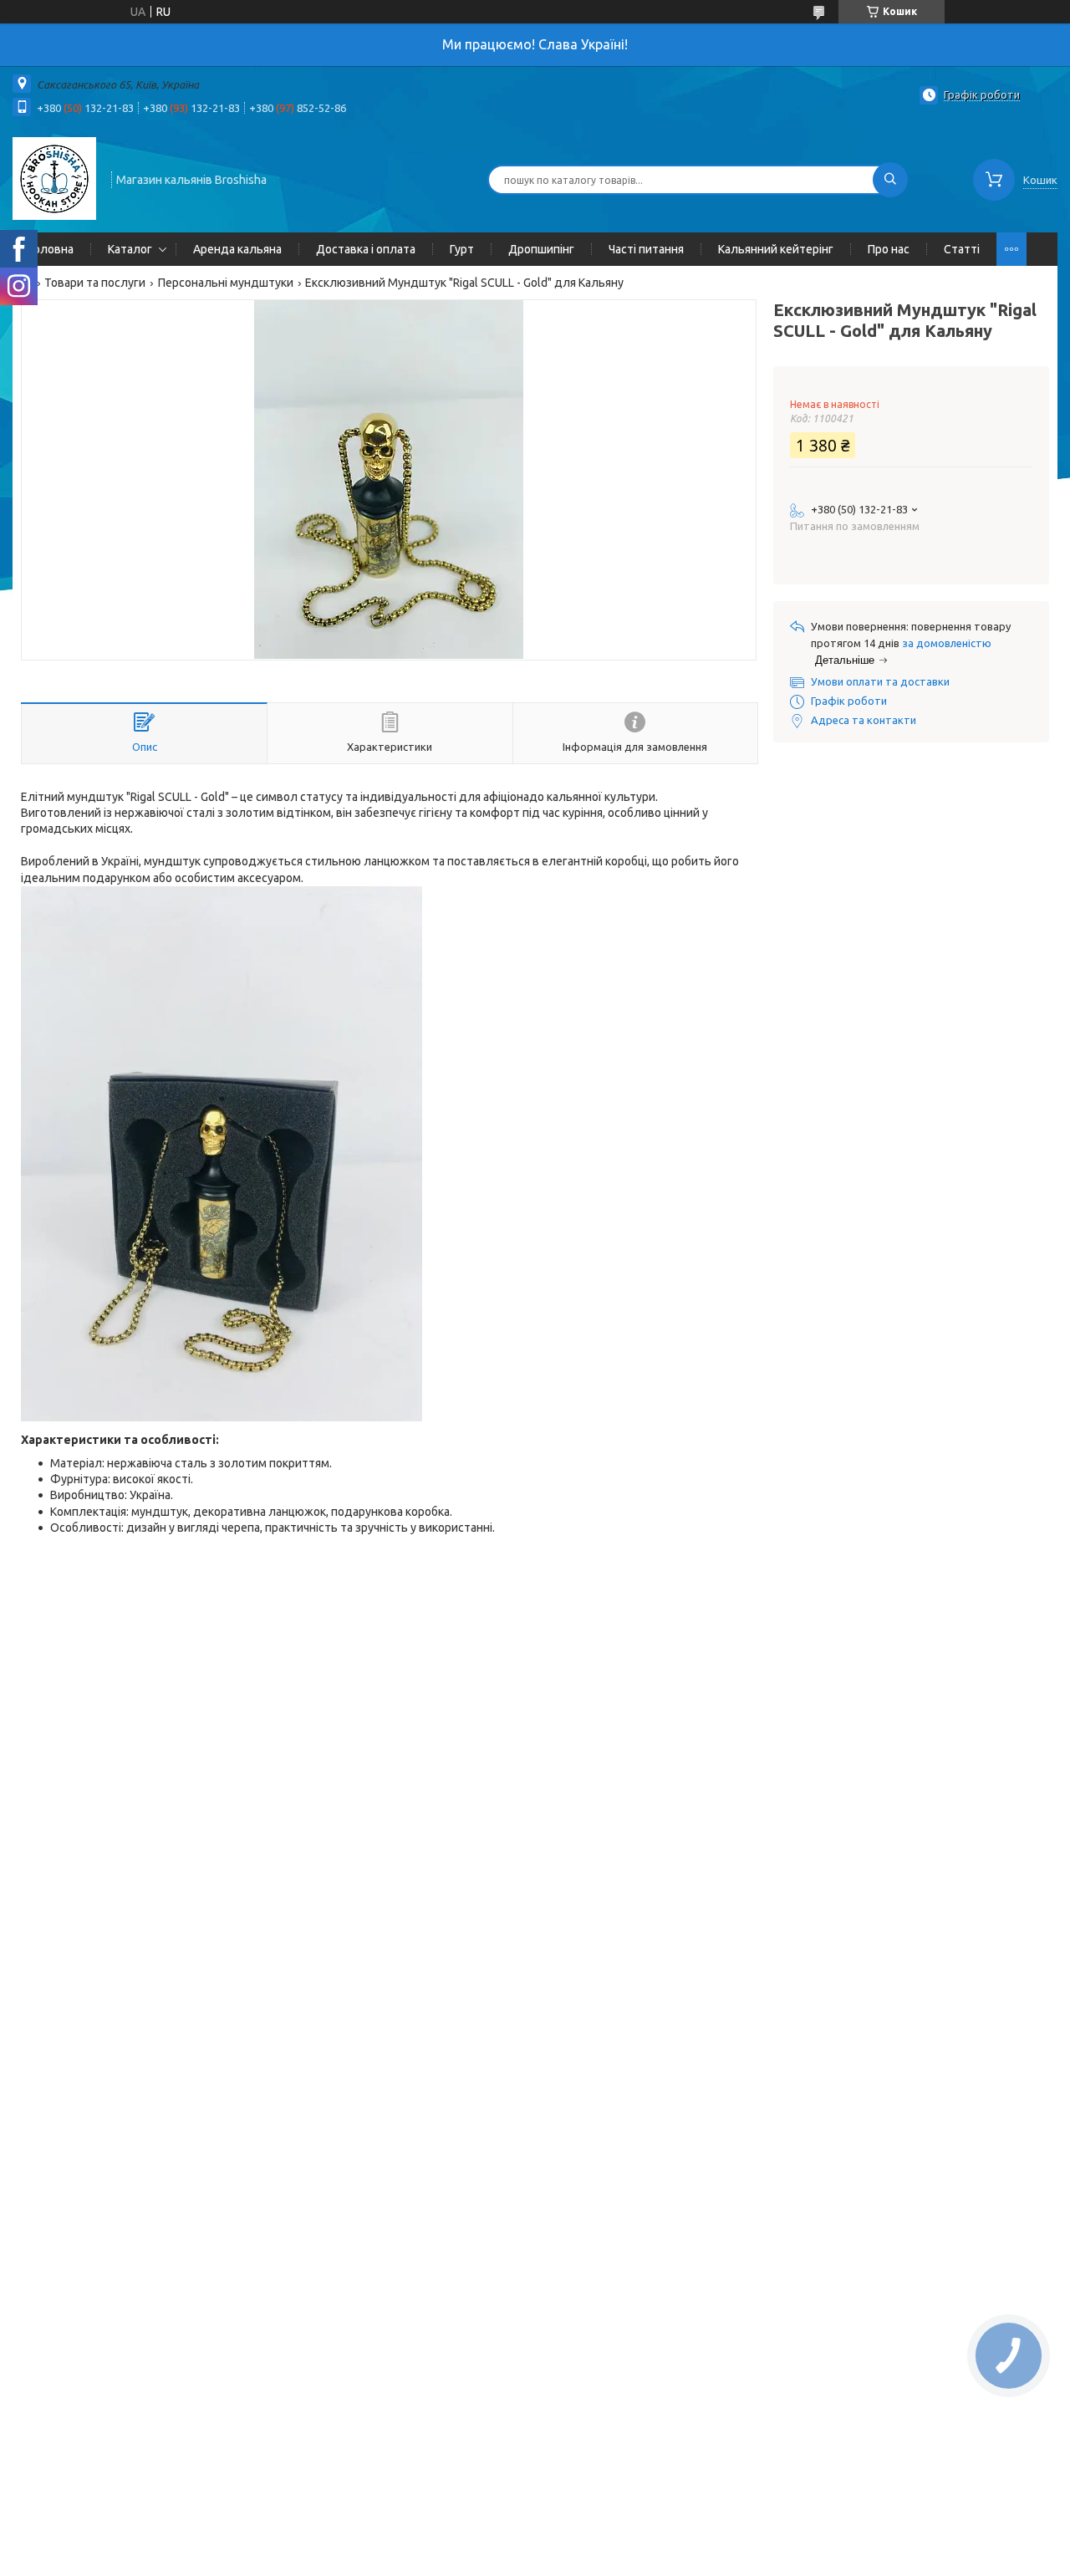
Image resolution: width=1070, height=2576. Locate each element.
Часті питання (646, 249)
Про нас (889, 249)
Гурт (462, 249)
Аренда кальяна (237, 249)
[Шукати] (890, 180)
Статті (962, 249)
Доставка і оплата (366, 249)
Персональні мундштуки (226, 283)
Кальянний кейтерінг (776, 249)
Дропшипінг (541, 249)
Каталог (130, 249)
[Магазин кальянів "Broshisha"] (54, 178)
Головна (51, 249)
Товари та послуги (95, 283)
